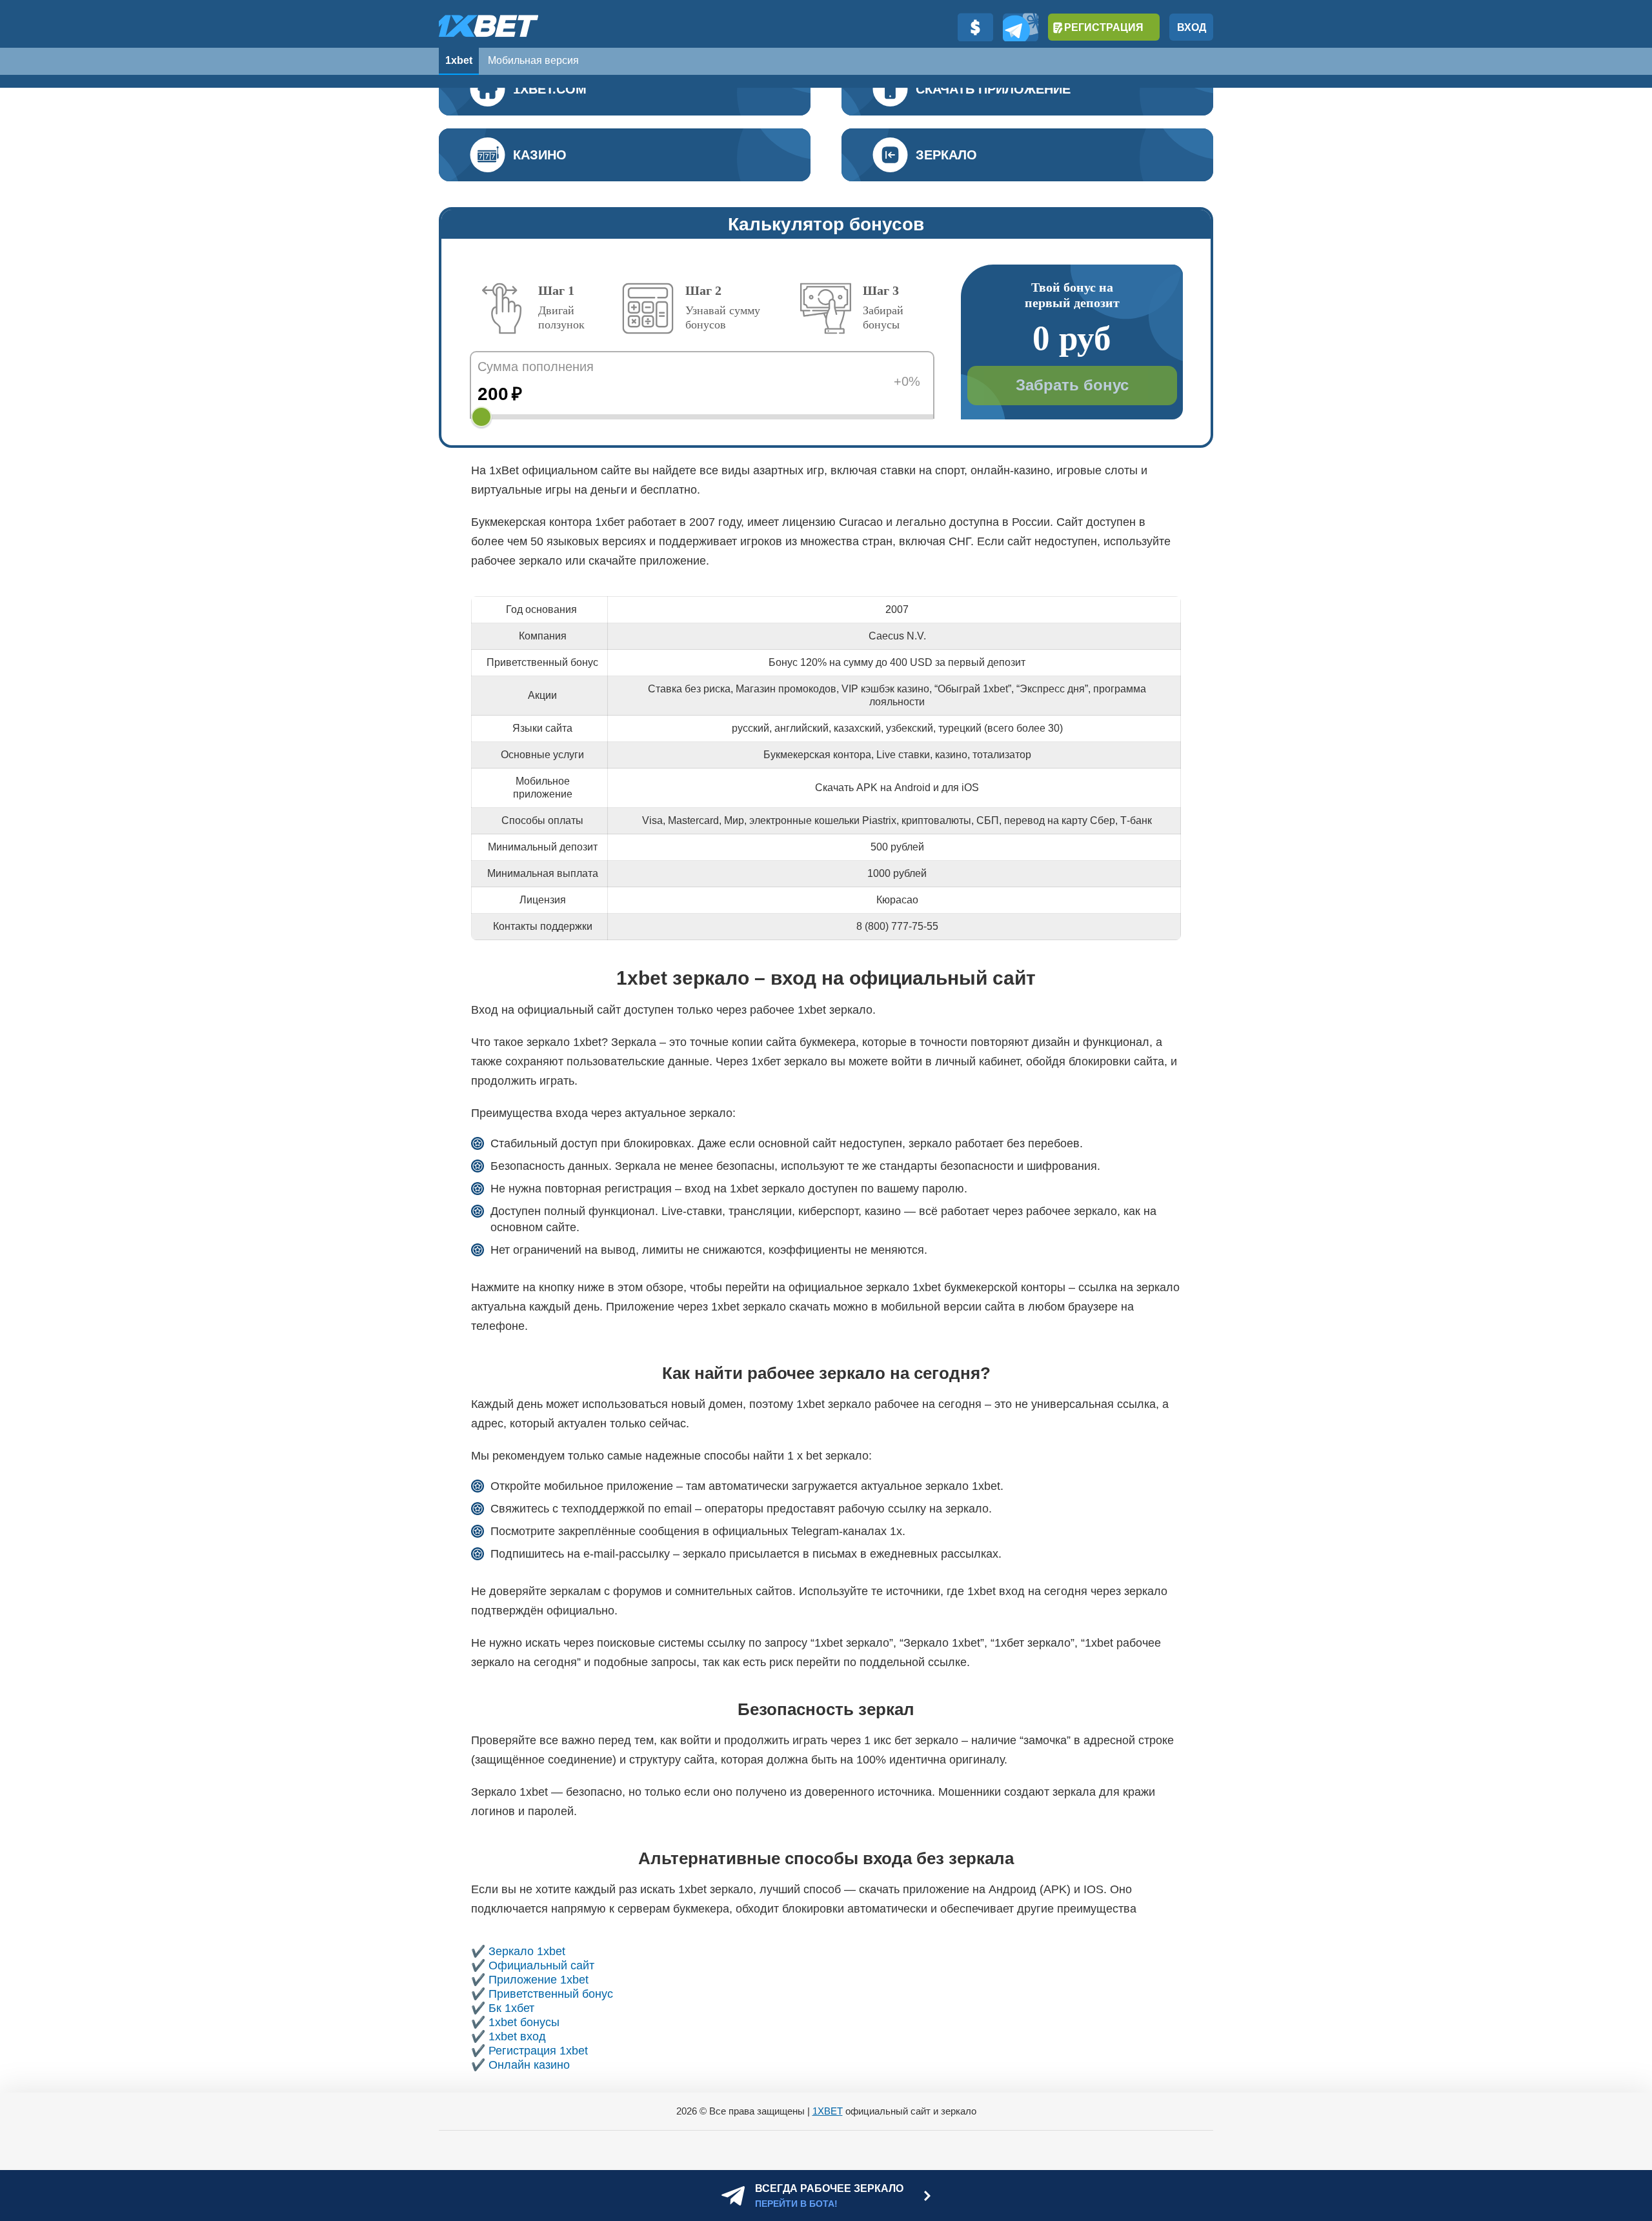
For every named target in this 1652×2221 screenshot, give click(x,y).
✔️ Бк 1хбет (503, 2008)
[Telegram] (1021, 27)
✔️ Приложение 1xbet (530, 1980)
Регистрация (1104, 27)
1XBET (828, 2111)
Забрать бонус (1072, 385)
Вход (1192, 27)
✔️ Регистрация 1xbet (529, 2051)
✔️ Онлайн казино (520, 2065)
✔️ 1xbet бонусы (515, 2022)
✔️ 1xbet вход (509, 2036)
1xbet (459, 60)
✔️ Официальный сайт (533, 1965)
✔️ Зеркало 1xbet (518, 1951)
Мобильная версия (533, 60)
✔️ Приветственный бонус (542, 1994)
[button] (1629, 2147)
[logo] (489, 26)
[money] (975, 27)
